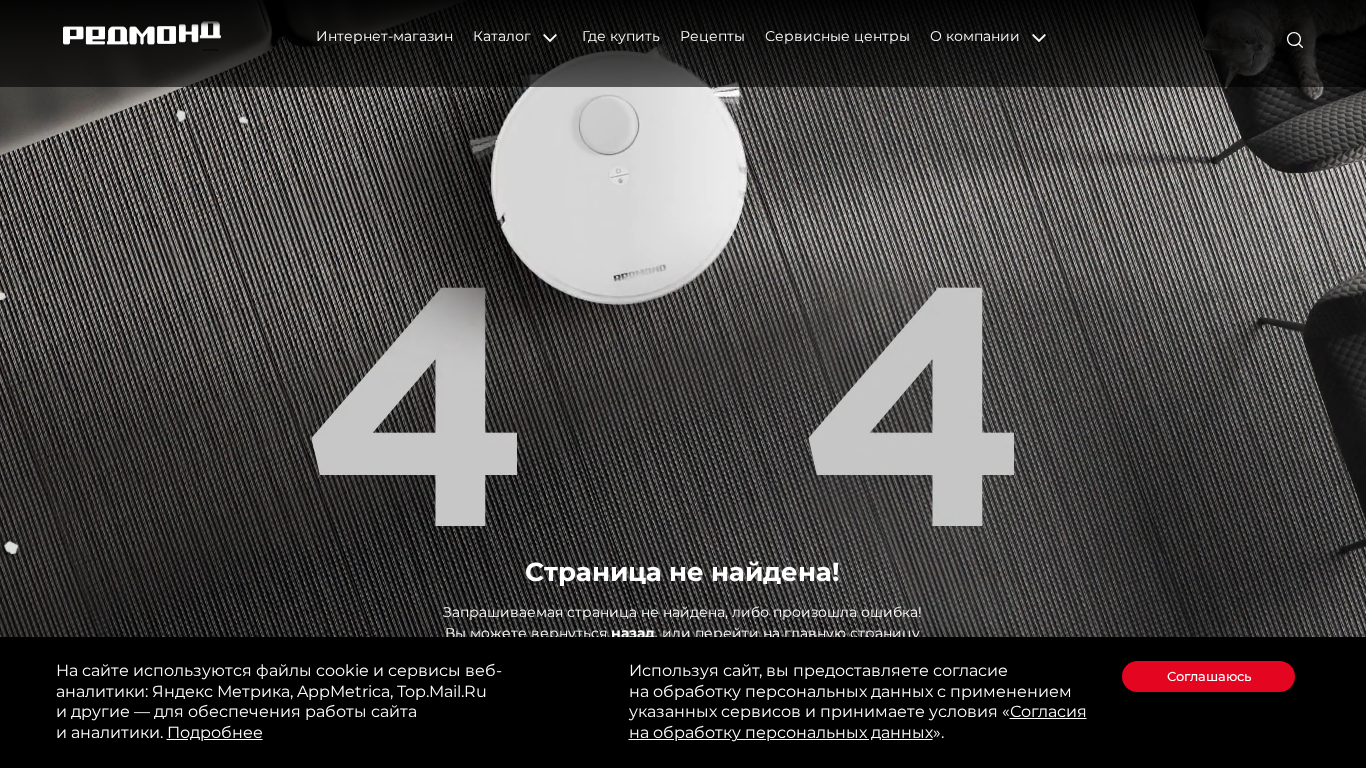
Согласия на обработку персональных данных (858, 722)
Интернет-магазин (384, 36)
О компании (977, 36)
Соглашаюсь (1209, 676)
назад (633, 633)
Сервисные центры (837, 36)
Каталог (504, 36)
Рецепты (712, 36)
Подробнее (215, 732)
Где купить (621, 36)
